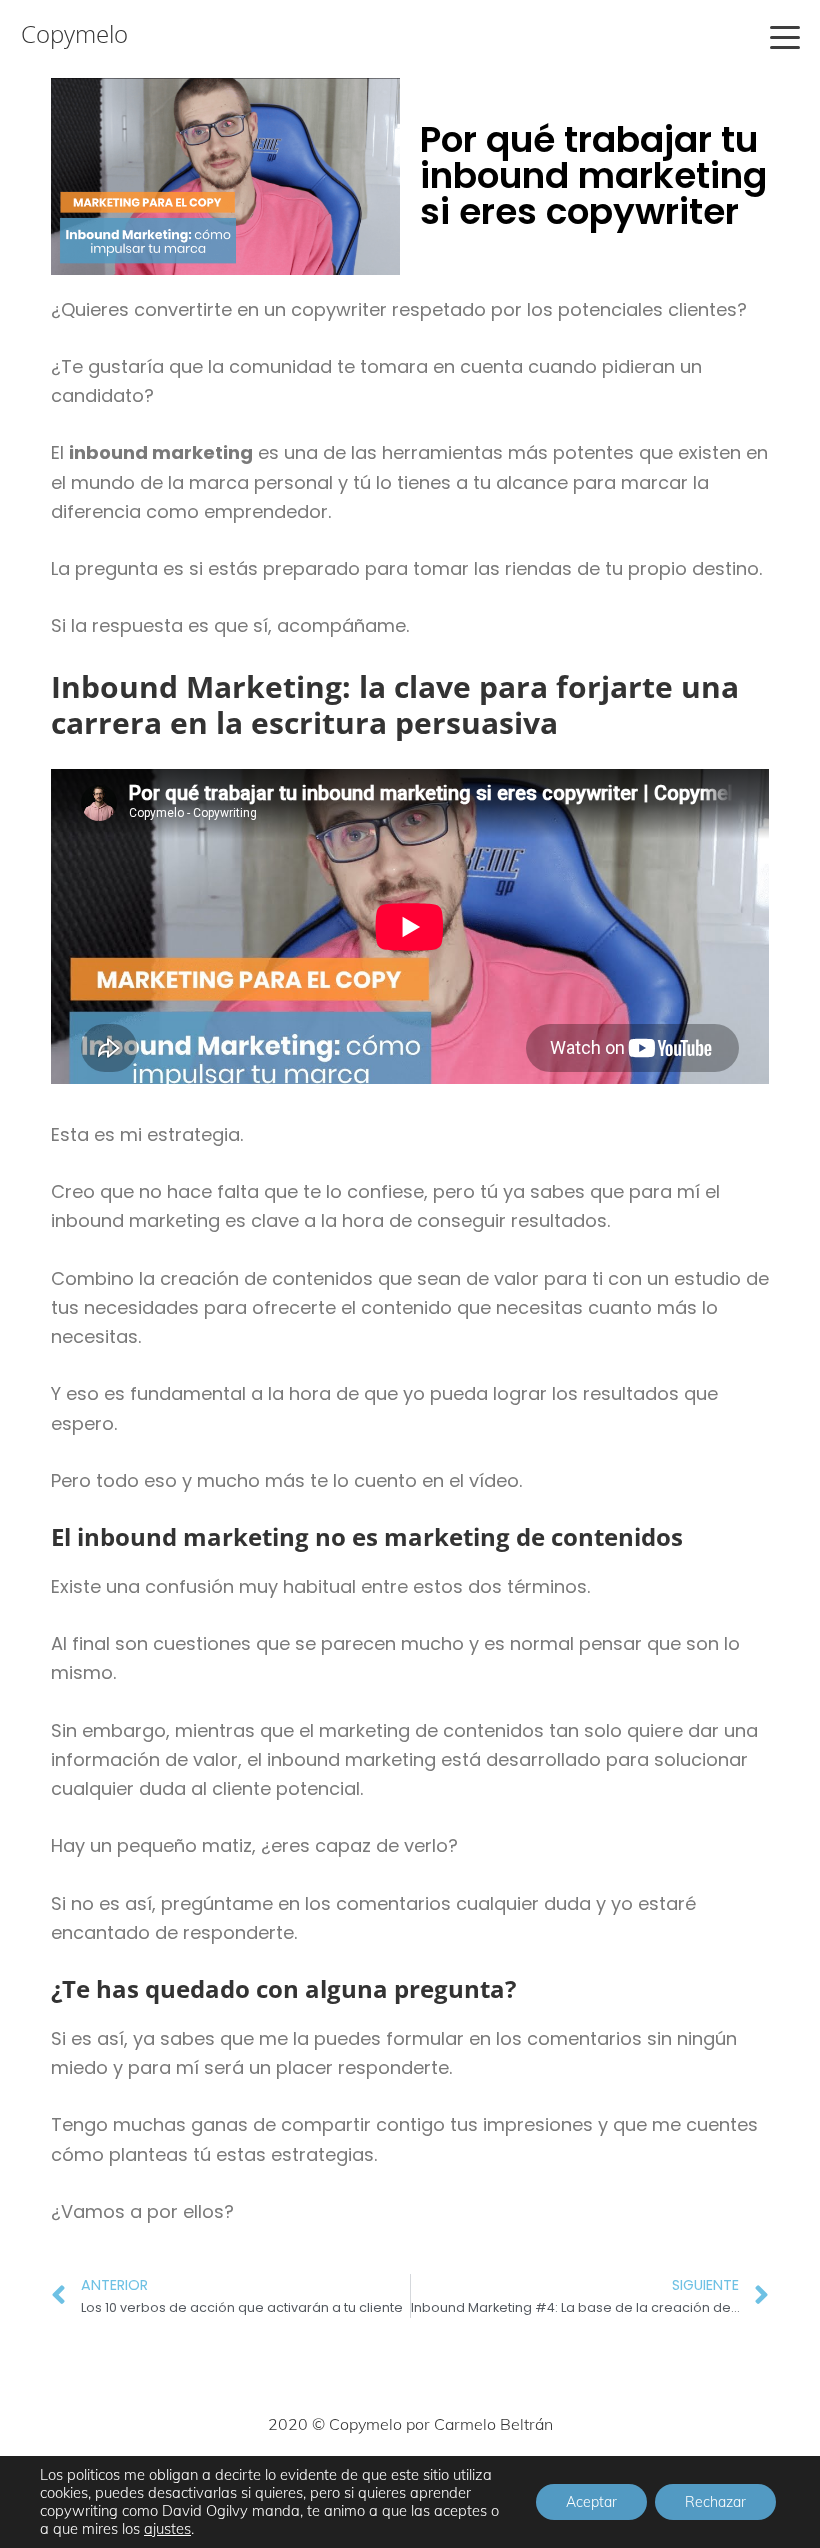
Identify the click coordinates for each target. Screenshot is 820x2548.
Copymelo (74, 34)
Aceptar (591, 2502)
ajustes (167, 2529)
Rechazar (715, 2502)
